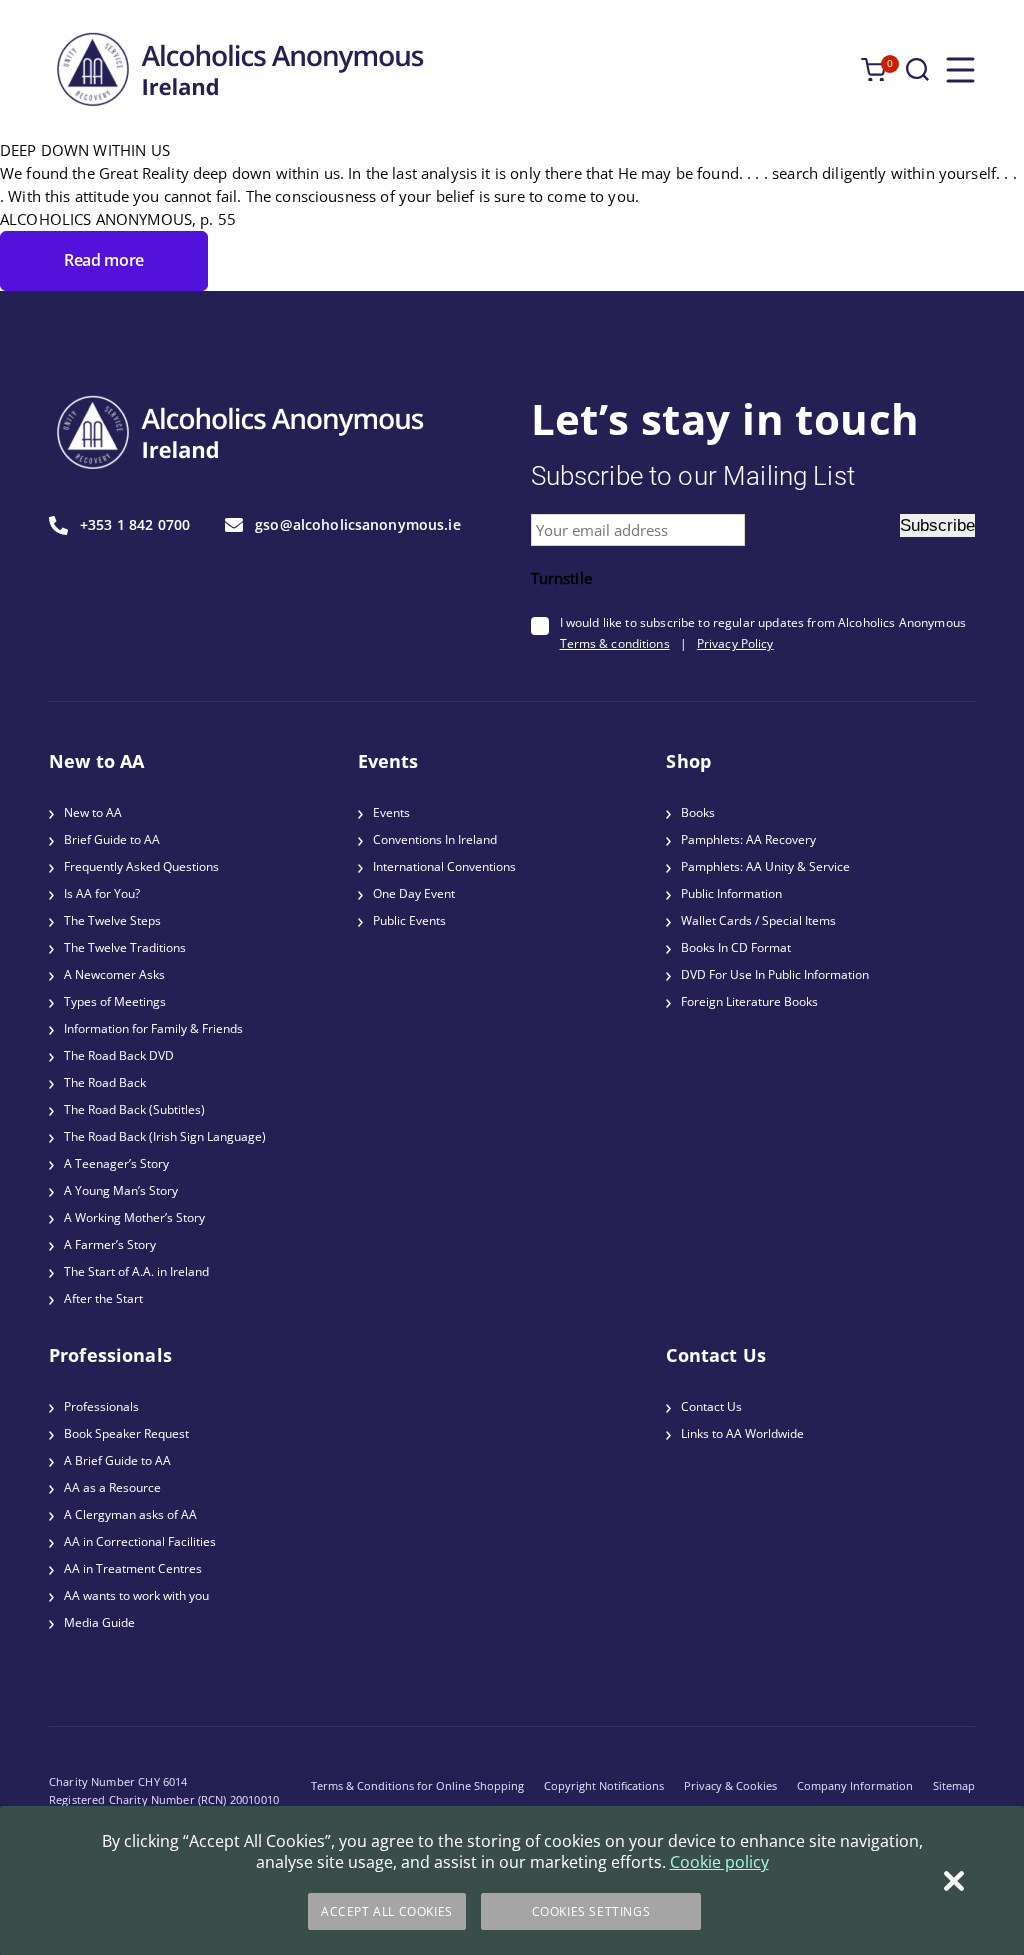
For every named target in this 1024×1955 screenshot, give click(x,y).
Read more (104, 260)
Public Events (409, 920)
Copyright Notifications (604, 1785)
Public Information (731, 893)
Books (698, 812)
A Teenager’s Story (116, 1163)
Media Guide (99, 1622)
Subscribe (937, 525)
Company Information (855, 1785)
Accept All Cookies (387, 1911)
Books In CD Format (736, 947)
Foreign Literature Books (749, 1001)
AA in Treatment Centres (133, 1568)
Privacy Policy (735, 643)
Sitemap (954, 1785)
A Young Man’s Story (121, 1190)
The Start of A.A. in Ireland (136, 1271)
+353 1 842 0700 (135, 525)
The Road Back (105, 1082)
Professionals (101, 1406)
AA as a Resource (112, 1487)
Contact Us (711, 1406)
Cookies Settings (591, 1911)
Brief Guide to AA (112, 839)
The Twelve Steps (112, 920)
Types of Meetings (115, 1001)
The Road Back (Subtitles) (134, 1109)
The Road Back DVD (119, 1055)
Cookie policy (719, 1862)
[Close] (954, 1881)
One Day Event (414, 893)
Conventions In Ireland (435, 839)
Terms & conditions (615, 643)
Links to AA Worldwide (742, 1433)
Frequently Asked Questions (141, 866)
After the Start (103, 1298)
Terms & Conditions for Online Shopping (417, 1785)
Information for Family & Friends (153, 1028)
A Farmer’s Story (110, 1244)
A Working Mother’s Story (134, 1217)
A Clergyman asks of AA (130, 1514)
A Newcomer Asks (114, 974)
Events (391, 812)
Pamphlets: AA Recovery (748, 839)
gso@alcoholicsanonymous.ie (358, 525)
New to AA (93, 812)
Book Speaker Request (126, 1433)
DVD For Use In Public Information (775, 974)
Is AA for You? (102, 893)
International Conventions (444, 866)
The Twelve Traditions (125, 947)
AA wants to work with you (136, 1595)
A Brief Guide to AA (117, 1460)
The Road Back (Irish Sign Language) (165, 1136)
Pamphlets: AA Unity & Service (765, 866)
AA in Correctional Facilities (140, 1541)
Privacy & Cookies (730, 1785)
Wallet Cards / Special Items (758, 920)
